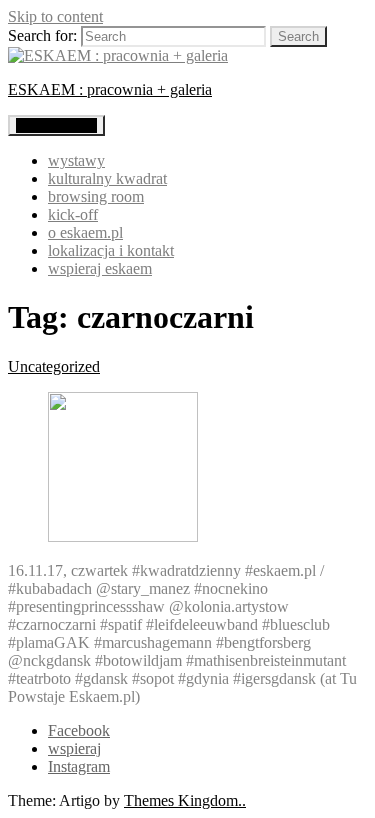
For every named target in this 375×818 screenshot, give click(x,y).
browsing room (96, 196)
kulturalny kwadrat (107, 178)
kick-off (73, 214)
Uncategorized (54, 366)
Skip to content (55, 16)
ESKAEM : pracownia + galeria (110, 89)
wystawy (76, 160)
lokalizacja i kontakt (111, 250)
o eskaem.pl (85, 232)
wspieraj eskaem (100, 268)
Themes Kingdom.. (185, 800)
